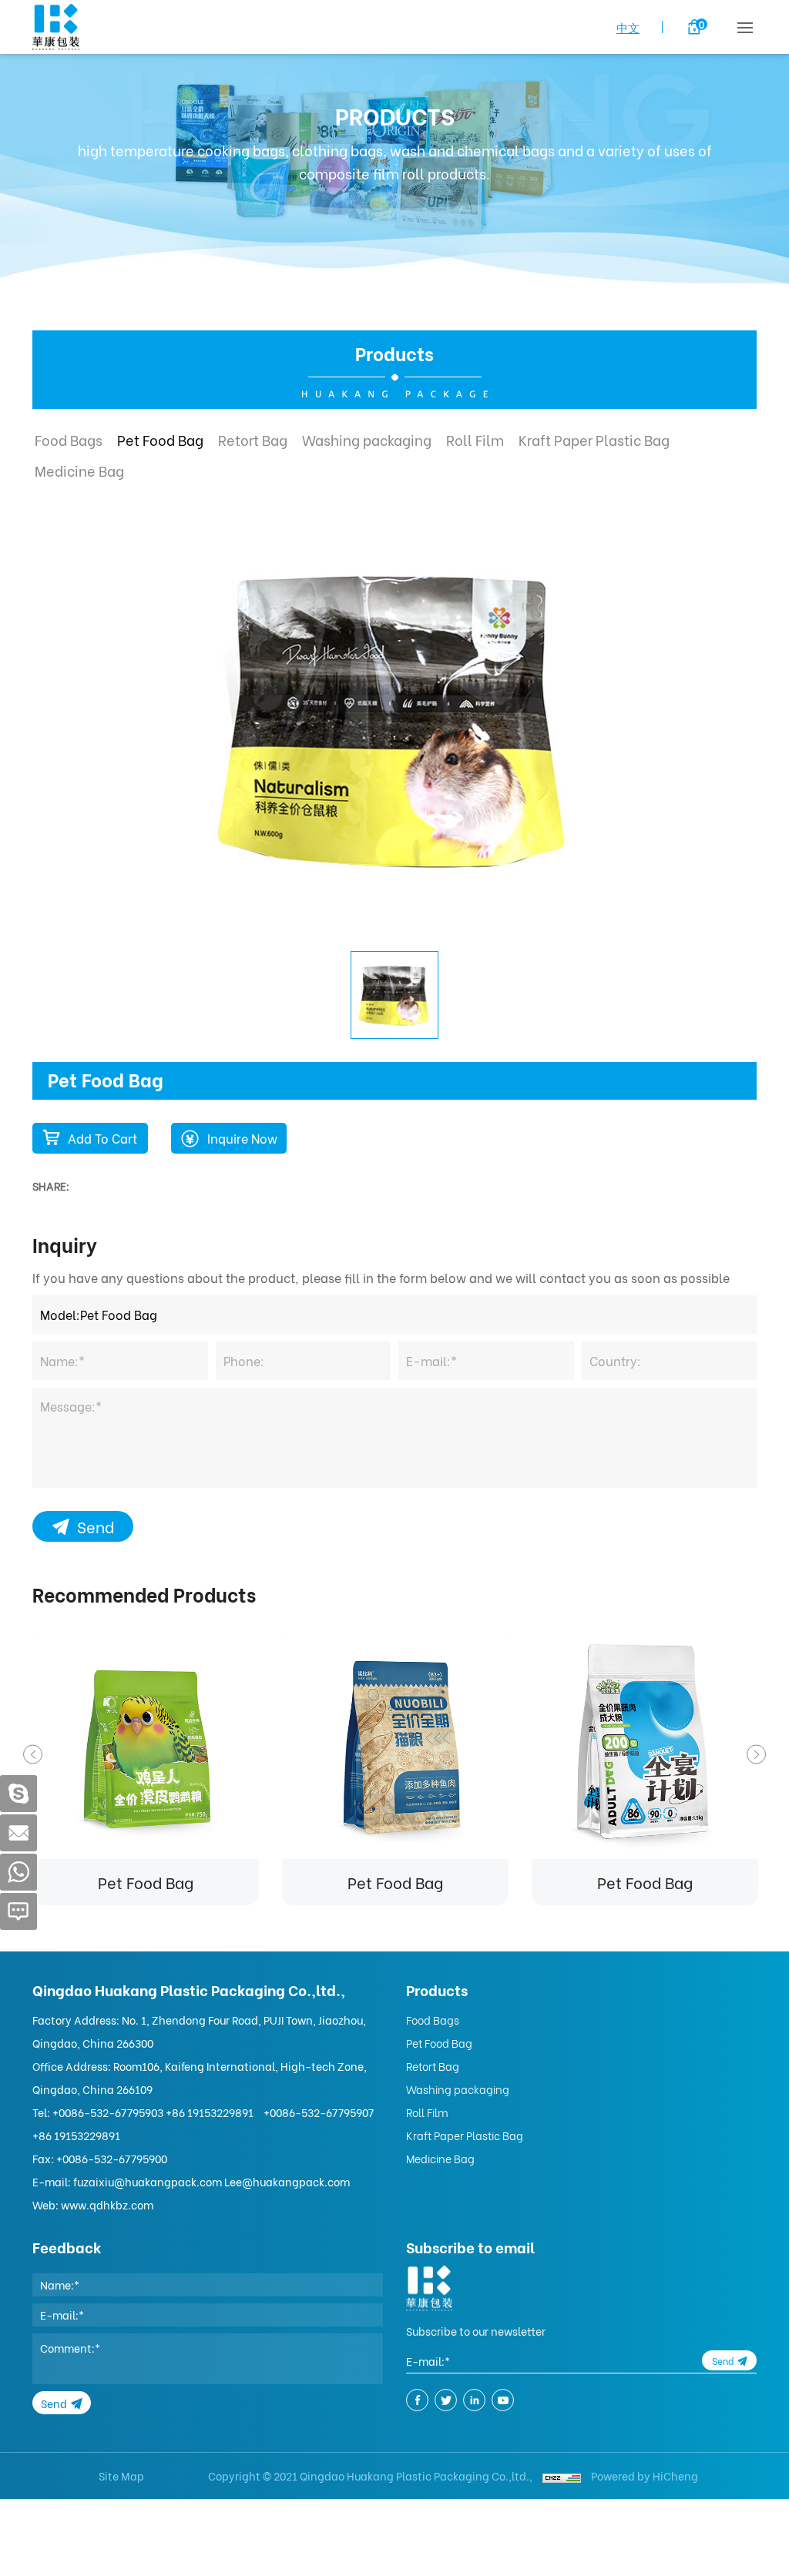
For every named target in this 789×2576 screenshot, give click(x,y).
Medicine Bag (79, 470)
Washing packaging (367, 439)
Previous (33, 1755)
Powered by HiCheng (645, 2476)
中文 (628, 27)
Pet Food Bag (160, 439)
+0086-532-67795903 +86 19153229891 (153, 2112)
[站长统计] (562, 2476)
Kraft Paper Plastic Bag (594, 439)
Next (756, 1755)
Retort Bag (253, 439)
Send (96, 1526)
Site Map (121, 2476)
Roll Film (475, 439)
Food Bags (69, 439)
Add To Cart (102, 1138)
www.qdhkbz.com (107, 2204)
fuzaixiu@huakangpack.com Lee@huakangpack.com (212, 2181)
